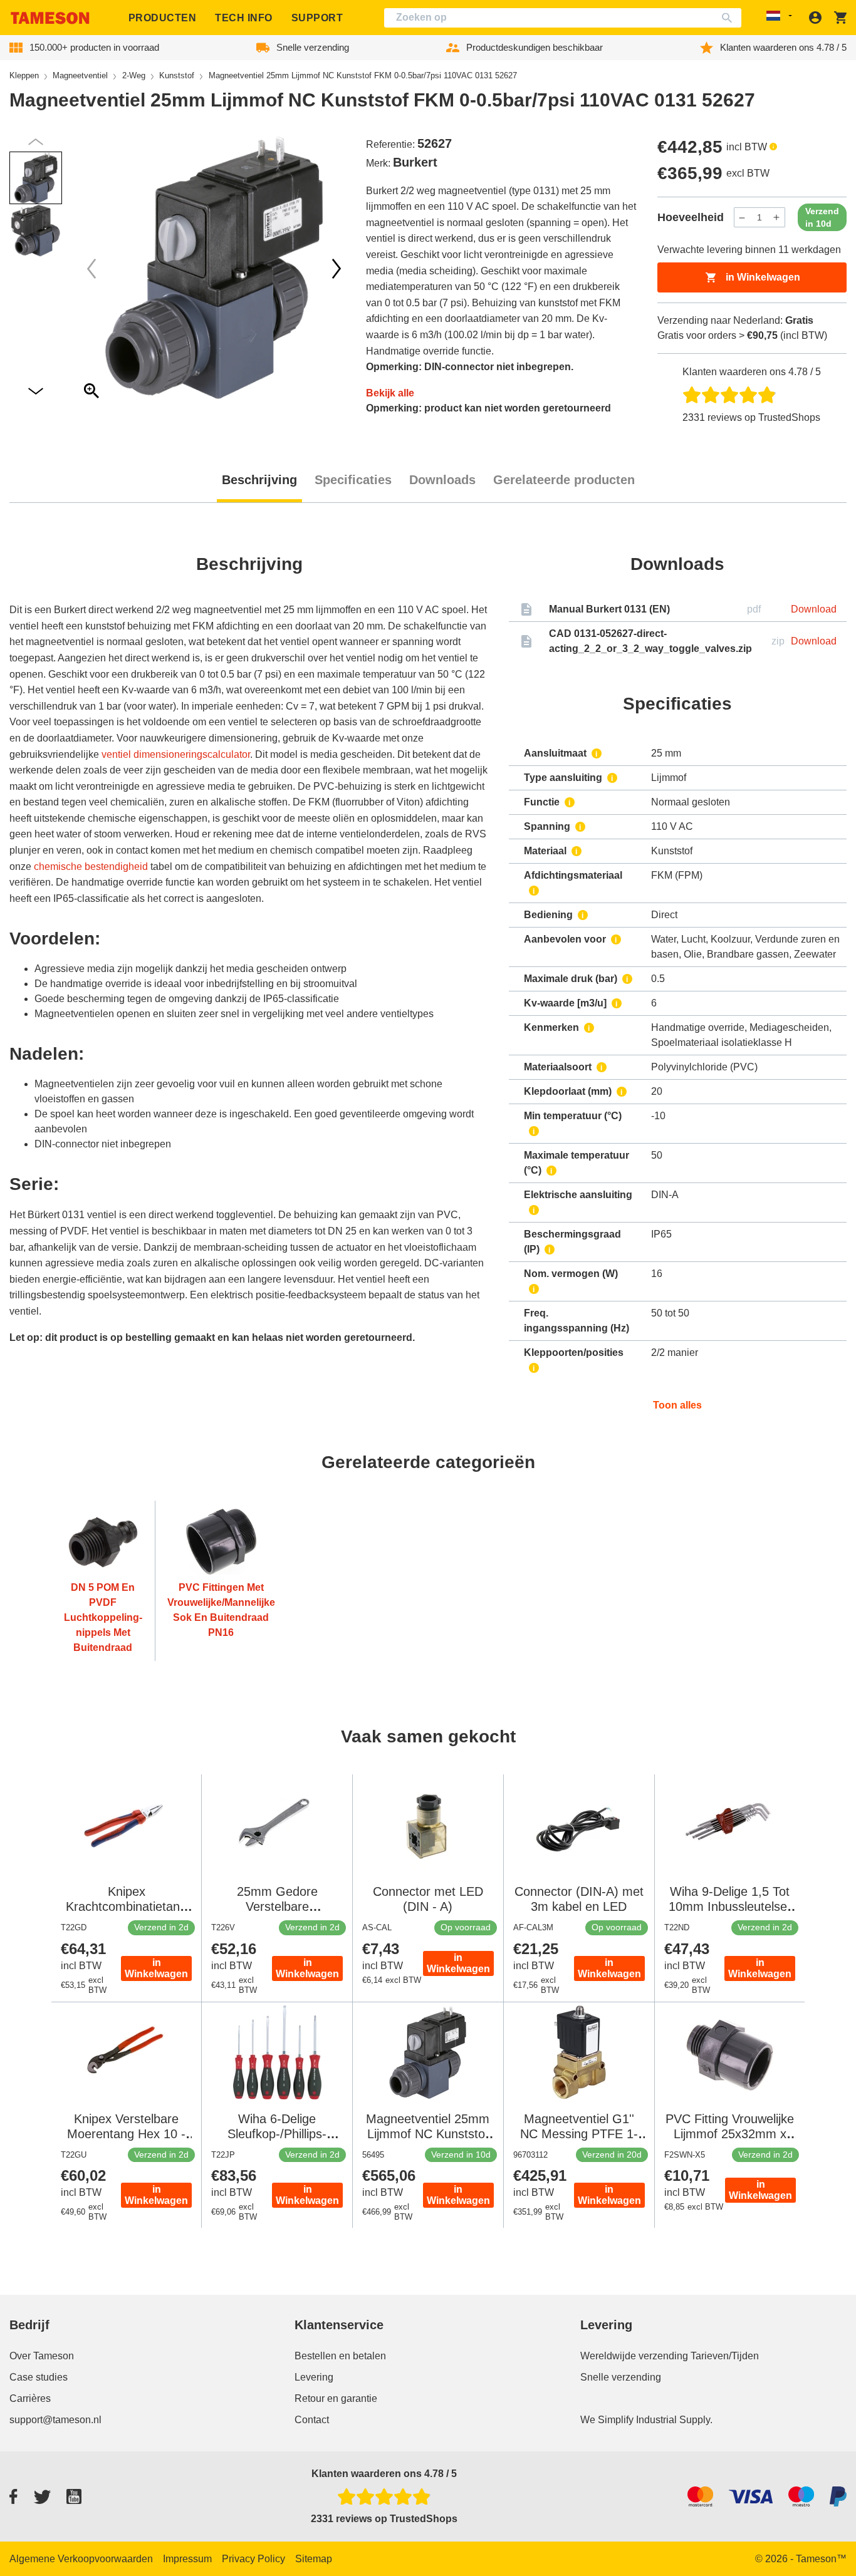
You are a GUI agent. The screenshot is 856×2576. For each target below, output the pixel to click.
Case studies (39, 2377)
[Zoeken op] (730, 18)
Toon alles (677, 1405)
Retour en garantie (336, 2398)
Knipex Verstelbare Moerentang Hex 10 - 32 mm (126, 2134)
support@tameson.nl (55, 2420)
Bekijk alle (390, 393)
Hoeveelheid (691, 217)
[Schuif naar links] (337, 269)
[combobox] (563, 18)
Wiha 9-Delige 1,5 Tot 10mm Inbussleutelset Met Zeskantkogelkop (730, 1906)
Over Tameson (42, 2356)
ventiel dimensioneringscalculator (176, 754)
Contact (312, 2420)
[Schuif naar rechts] (91, 269)
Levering (314, 2377)
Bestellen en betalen (340, 2356)
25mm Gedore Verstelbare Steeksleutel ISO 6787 (277, 1906)
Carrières (30, 2398)
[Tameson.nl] (50, 18)
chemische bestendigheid (91, 866)
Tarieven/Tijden (725, 2356)
